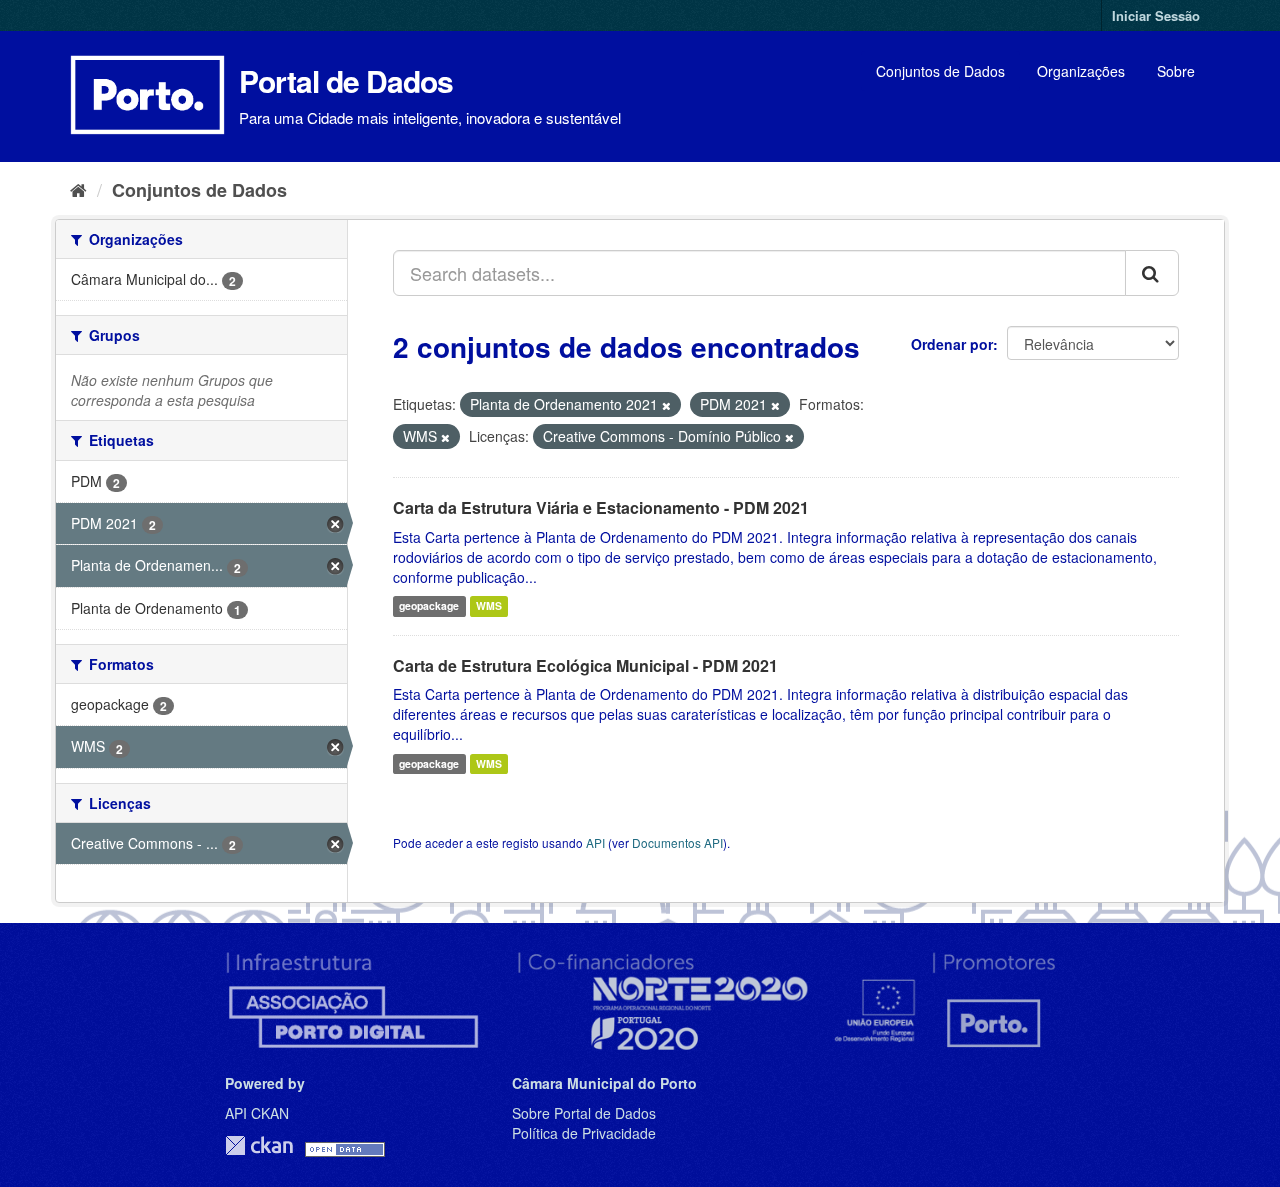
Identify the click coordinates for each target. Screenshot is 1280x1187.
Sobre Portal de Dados (584, 1113)
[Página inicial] (78, 189)
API (595, 842)
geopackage (429, 606)
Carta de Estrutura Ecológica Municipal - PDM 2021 (585, 665)
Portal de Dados (346, 80)
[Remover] (666, 405)
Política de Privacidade (584, 1133)
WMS (489, 606)
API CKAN (257, 1113)
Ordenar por (952, 344)
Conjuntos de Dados (940, 71)
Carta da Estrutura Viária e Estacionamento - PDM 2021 (601, 507)
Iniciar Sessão (1156, 15)
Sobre (1176, 71)
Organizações (1081, 71)
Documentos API (677, 842)
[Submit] (1152, 273)
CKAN (259, 1145)
